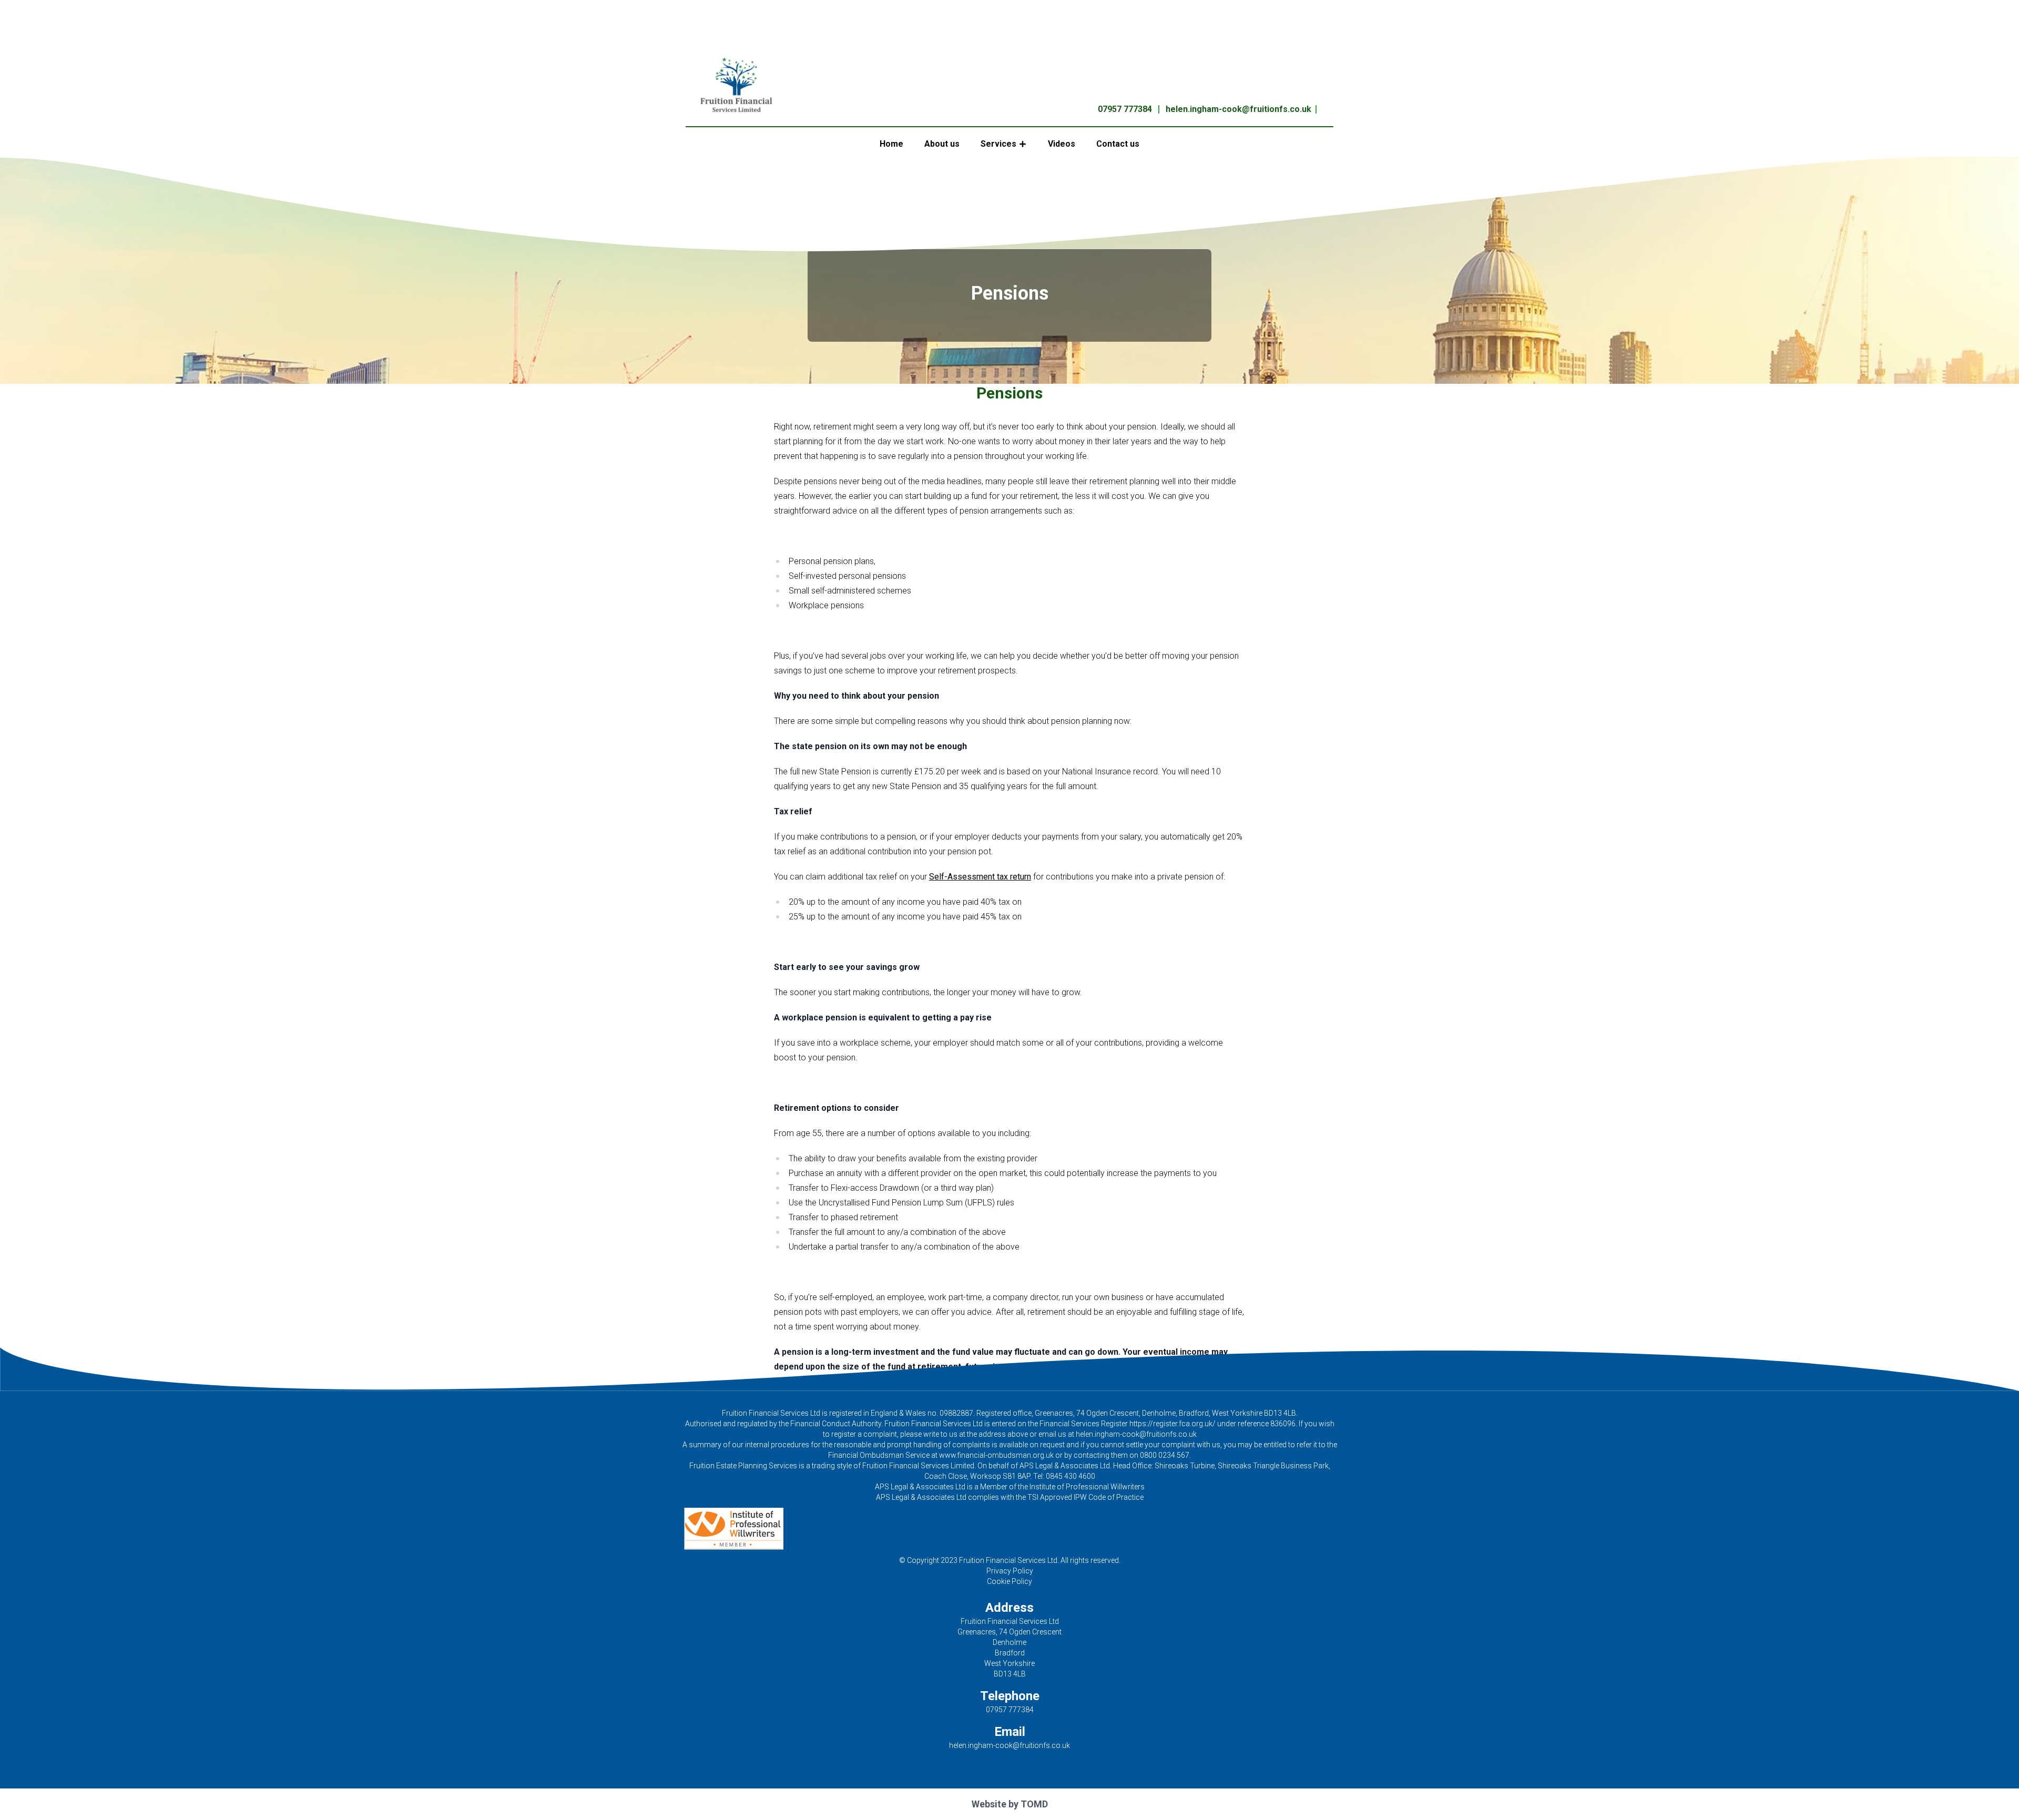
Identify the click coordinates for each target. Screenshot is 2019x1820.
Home (891, 144)
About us (942, 144)
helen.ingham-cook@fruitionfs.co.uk (1238, 109)
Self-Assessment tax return (980, 877)
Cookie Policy (1009, 1581)
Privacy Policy (1010, 1571)
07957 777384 (1125, 109)
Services (998, 144)
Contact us (1118, 144)
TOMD (1034, 1804)
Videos (1062, 144)
